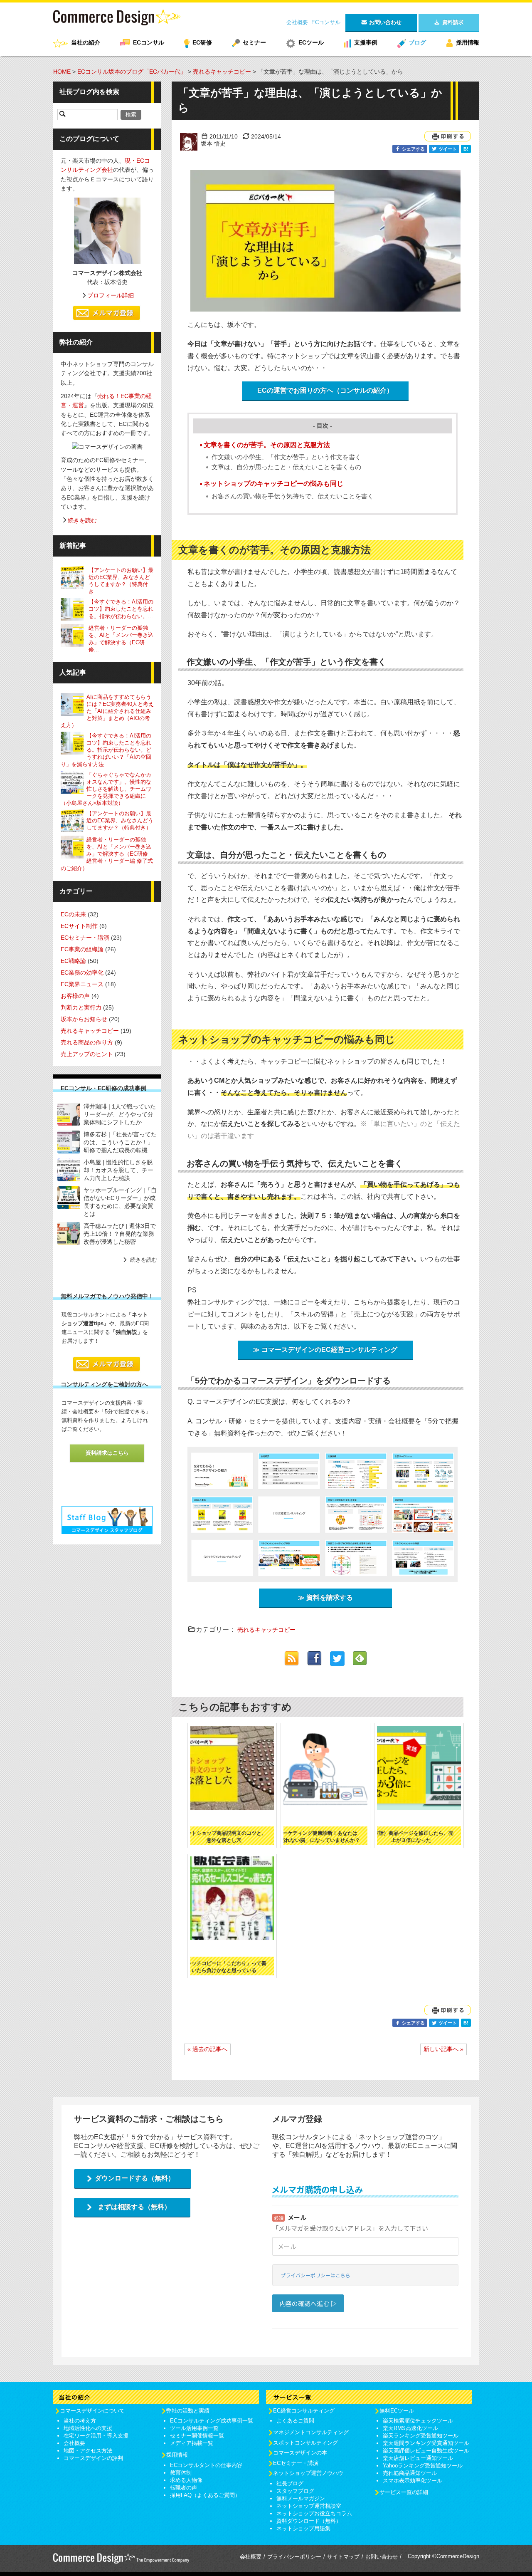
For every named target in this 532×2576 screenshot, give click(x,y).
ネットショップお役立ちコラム (314, 2513)
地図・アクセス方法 (88, 2451)
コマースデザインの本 (300, 2453)
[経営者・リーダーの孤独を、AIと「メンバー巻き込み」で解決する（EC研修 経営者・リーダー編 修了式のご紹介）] (74, 635)
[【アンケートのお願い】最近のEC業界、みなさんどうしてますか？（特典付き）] (74, 578)
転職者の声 (183, 2488)
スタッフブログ (295, 2491)
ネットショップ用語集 (303, 2528)
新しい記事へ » (443, 2049)
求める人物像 (186, 2480)
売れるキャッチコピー (222, 72)
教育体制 (181, 2473)
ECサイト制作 (79, 926)
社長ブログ (290, 2483)
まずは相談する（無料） (134, 2207)
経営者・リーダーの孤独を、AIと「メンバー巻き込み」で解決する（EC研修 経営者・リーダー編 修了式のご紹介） (107, 854)
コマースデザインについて (92, 2411)
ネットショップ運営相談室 (309, 2506)
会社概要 (297, 22)
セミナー (254, 42)
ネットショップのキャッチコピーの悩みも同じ (273, 484)
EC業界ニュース (82, 984)
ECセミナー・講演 (85, 938)
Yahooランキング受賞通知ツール (423, 2466)
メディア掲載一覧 (192, 2443)
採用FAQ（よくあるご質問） (205, 2495)
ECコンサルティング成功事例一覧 (212, 2421)
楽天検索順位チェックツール (418, 2421)
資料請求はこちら (107, 1453)
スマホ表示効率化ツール (413, 2481)
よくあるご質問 (295, 2421)
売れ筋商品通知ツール (410, 2473)
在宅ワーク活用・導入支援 (96, 2436)
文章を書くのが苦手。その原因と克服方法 (267, 445)
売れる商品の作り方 (87, 1042)
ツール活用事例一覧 (194, 2428)
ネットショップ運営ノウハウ (308, 2473)
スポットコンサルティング (305, 2443)
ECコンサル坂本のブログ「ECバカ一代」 (132, 72)
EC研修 (202, 42)
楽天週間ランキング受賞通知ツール (426, 2443)
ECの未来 (73, 914)
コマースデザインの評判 (93, 2458)
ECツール (311, 42)
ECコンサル (326, 22)
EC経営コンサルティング (304, 2411)
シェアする (413, 149)
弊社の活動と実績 (188, 2411)
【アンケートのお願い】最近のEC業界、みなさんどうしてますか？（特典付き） (120, 820)
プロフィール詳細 (111, 295)
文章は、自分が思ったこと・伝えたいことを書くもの (286, 467)
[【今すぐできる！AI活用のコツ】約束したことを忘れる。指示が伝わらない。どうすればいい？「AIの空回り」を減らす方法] (74, 609)
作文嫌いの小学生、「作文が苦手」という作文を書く (286, 457)
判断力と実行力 (81, 1007)
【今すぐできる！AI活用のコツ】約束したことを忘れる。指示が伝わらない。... (121, 609)
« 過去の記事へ (207, 2049)
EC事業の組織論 (82, 949)
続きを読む (82, 520)
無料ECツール (397, 2411)
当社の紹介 (86, 42)
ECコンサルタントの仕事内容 (206, 2465)
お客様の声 (75, 996)
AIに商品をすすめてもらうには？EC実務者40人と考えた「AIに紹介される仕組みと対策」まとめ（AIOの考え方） (107, 711)
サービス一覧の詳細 (404, 2492)
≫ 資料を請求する (325, 1597)
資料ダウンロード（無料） (309, 2521)
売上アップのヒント (87, 1054)
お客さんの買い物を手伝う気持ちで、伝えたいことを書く (293, 496)
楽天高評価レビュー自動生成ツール (426, 2451)
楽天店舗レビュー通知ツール (418, 2458)
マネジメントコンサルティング (311, 2432)
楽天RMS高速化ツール (410, 2428)
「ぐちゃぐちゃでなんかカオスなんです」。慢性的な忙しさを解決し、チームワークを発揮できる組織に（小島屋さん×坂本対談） (106, 788)
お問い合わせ (382, 2557)
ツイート (447, 149)
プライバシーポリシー (294, 2557)
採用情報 (468, 42)
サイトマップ (343, 2557)
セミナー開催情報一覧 (197, 2436)
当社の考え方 (80, 2421)
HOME (62, 72)
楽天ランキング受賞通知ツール (421, 2436)
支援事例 (366, 42)
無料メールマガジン (301, 2498)
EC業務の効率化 (82, 972)
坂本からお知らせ (84, 1019)
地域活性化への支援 (88, 2428)
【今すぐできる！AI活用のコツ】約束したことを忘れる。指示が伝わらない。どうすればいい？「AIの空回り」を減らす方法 (106, 750)
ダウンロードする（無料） (135, 2178)
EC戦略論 (73, 961)
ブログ (417, 42)
